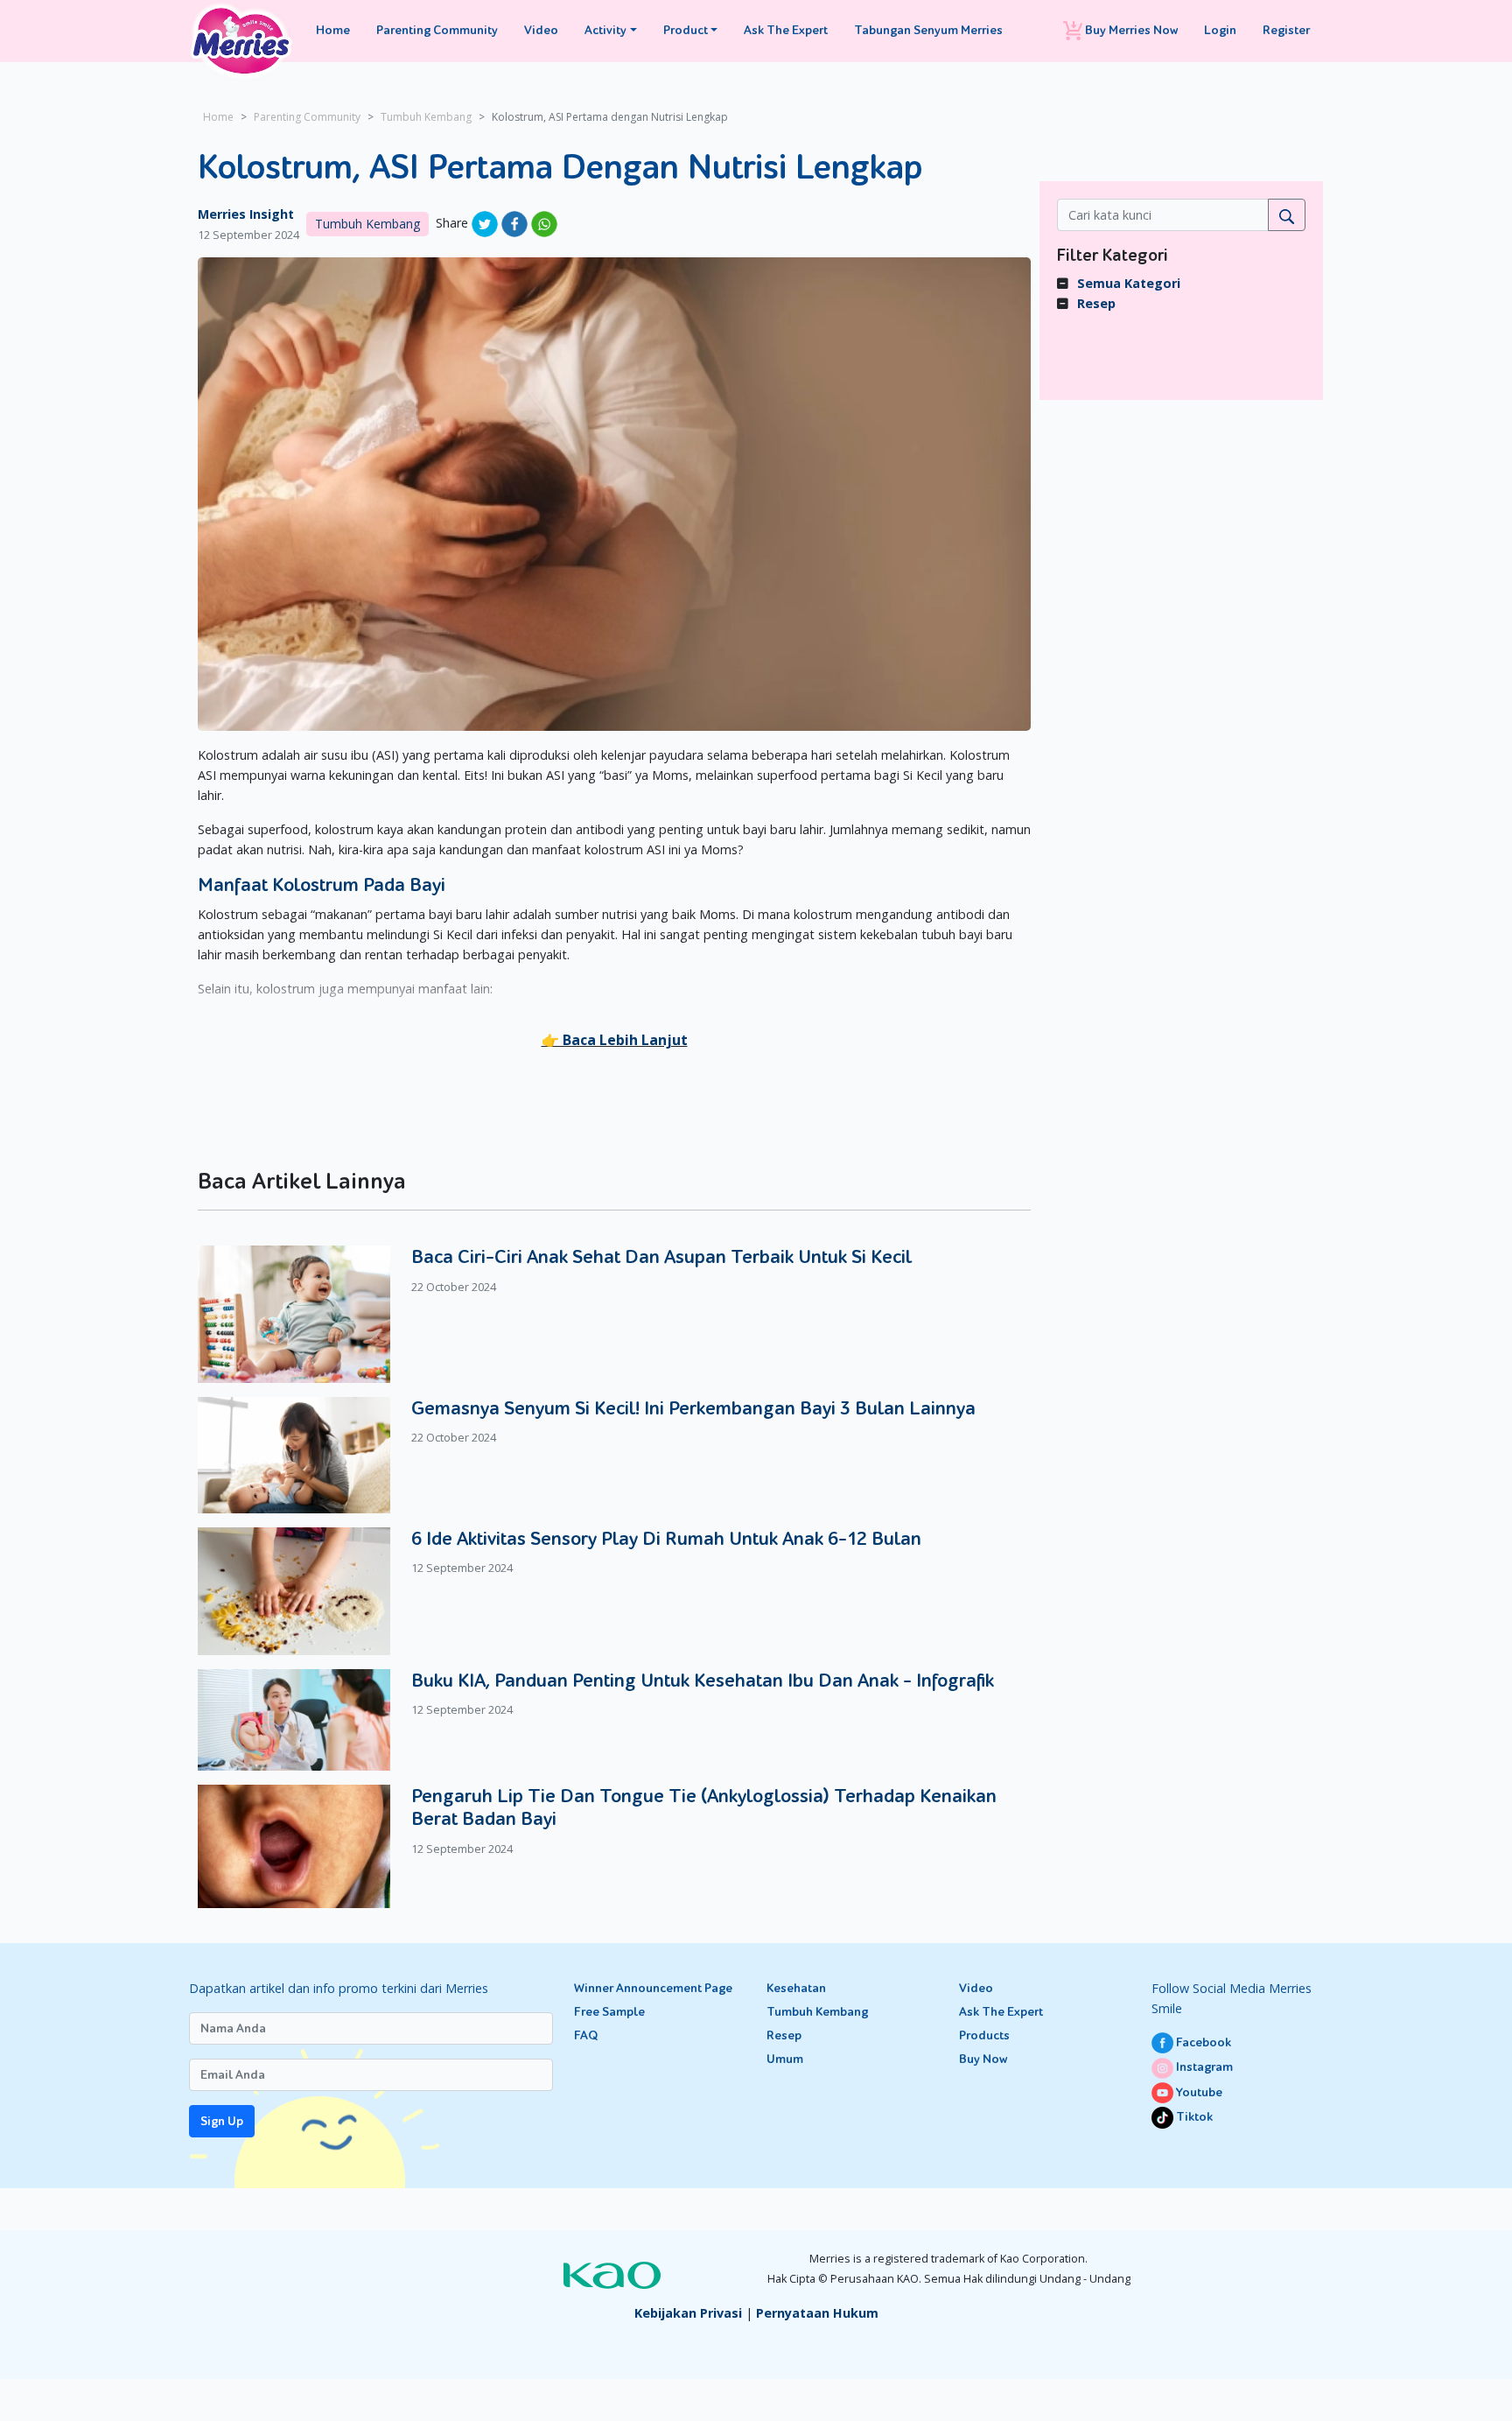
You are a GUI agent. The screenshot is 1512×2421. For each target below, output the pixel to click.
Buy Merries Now (1130, 30)
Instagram (1203, 2067)
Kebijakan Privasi (688, 2313)
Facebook (1202, 2042)
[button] (615, 1040)
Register (1286, 30)
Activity (605, 30)
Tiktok (1193, 2117)
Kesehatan (796, 1988)
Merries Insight (246, 214)
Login (1220, 30)
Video (541, 30)
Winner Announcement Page (653, 1988)
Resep (1096, 303)
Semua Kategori (1129, 283)
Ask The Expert (786, 30)
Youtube (1198, 2092)
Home (333, 30)
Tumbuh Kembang (426, 117)
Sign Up (222, 2121)
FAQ (586, 2035)
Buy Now (983, 2059)
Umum (785, 2059)
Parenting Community (437, 30)
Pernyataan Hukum (817, 2313)
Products (984, 2035)
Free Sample (609, 2012)
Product (686, 30)
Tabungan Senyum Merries (928, 30)
